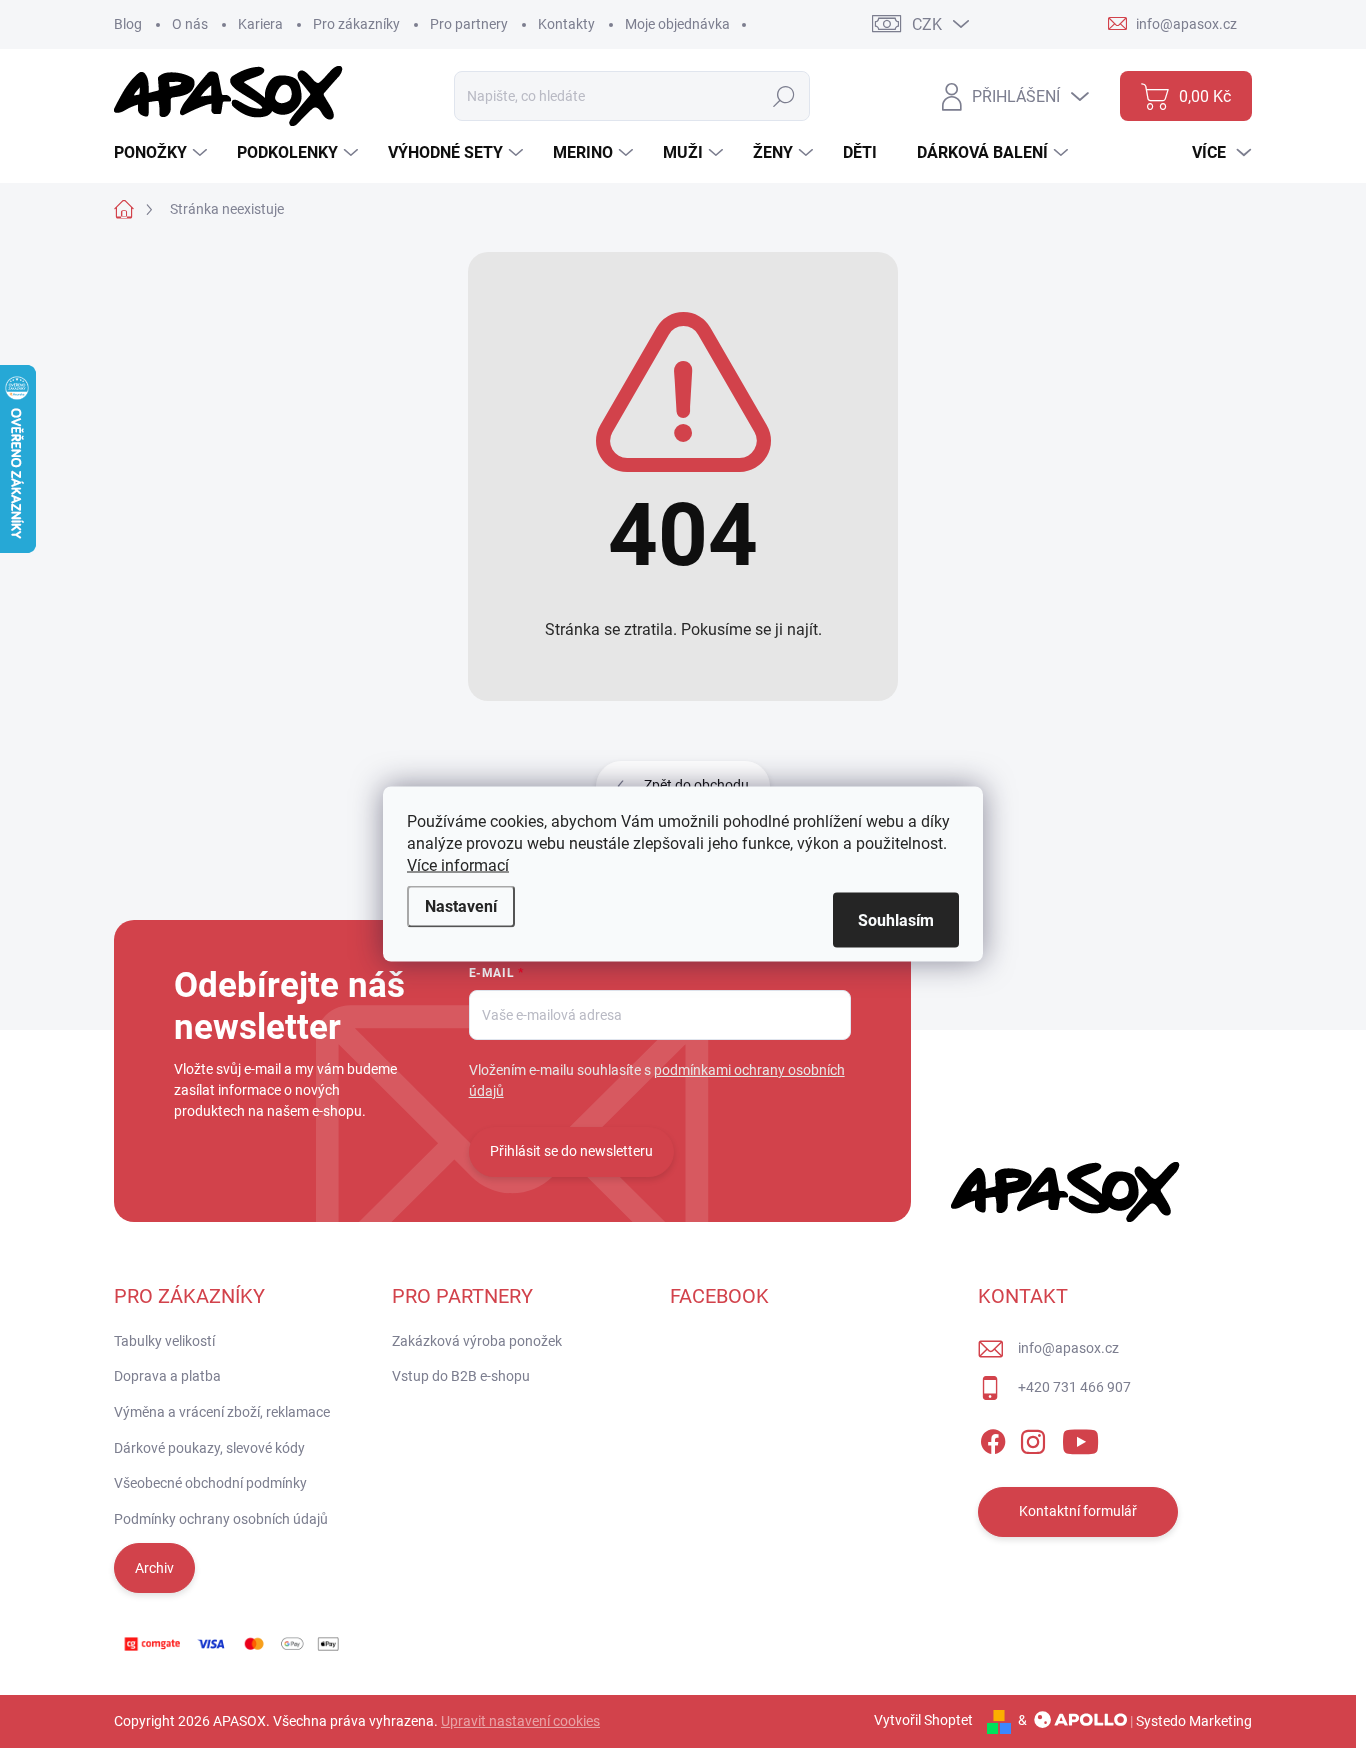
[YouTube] (1080, 1438)
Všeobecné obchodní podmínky (210, 1483)
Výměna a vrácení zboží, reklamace (222, 1412)
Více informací (458, 865)
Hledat (784, 96)
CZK (927, 24)
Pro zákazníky (356, 24)
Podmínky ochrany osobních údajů (221, 1519)
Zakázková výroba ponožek (477, 1341)
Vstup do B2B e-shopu (461, 1376)
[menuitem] (163, 153)
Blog (128, 24)
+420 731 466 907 (1074, 1387)
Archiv (154, 1568)
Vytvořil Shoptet (923, 1720)
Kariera (260, 24)
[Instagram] (1033, 1438)
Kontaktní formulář (1078, 1511)
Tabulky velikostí (164, 1341)
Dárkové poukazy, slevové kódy (209, 1448)
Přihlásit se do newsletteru (571, 1151)
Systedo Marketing (1194, 1720)
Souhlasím (896, 920)
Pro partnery (469, 24)
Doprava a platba (167, 1376)
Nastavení (461, 906)
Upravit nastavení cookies (520, 1721)
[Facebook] (993, 1438)
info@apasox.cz (1068, 1348)
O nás (190, 24)
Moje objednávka (677, 24)
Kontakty (566, 24)
